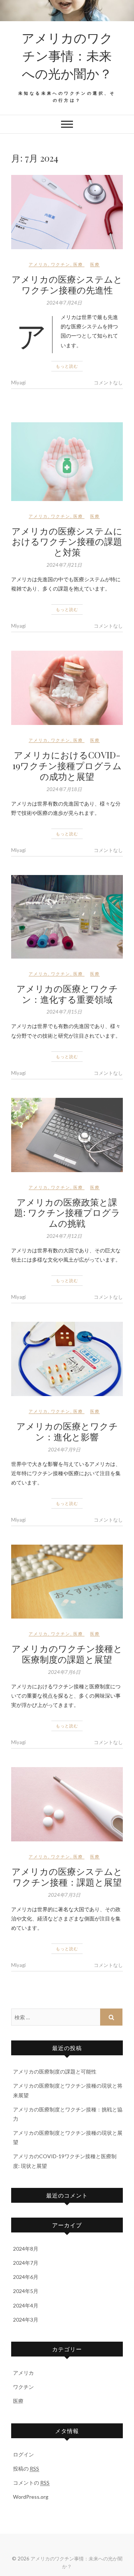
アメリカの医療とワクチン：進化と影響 (67, 1431)
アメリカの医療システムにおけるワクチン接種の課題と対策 (67, 541)
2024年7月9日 (64, 1450)
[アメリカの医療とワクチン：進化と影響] (67, 1359)
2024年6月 (26, 2277)
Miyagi (18, 383)
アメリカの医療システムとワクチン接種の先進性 (67, 284)
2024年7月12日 (64, 1236)
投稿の (26, 2468)
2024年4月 (26, 2305)
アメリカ (38, 264)
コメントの (31, 2483)
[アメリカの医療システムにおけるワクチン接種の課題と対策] (67, 462)
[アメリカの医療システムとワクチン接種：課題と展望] (67, 1804)
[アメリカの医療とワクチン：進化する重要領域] (67, 917)
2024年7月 (26, 2263)
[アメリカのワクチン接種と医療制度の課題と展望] (67, 1582)
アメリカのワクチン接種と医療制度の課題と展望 (67, 1654)
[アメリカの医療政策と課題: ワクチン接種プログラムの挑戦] (67, 1135)
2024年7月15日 (64, 1012)
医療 (78, 264)
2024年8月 (26, 2249)
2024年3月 (26, 2320)
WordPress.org (31, 2497)
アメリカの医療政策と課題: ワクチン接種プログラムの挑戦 (67, 1213)
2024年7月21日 (64, 565)
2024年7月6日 (64, 1672)
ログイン (23, 2454)
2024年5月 (26, 2291)
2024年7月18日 (64, 789)
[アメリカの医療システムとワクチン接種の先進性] (67, 212)
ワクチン (61, 264)
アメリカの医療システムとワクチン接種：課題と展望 (67, 1876)
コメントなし (108, 383)
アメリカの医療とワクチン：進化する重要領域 (67, 994)
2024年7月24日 (64, 303)
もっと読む (67, 366)
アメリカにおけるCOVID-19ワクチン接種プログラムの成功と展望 (67, 765)
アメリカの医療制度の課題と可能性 (55, 2071)
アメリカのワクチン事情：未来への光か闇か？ (67, 55)
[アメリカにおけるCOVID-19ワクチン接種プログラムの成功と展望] (67, 688)
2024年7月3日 (64, 1895)
